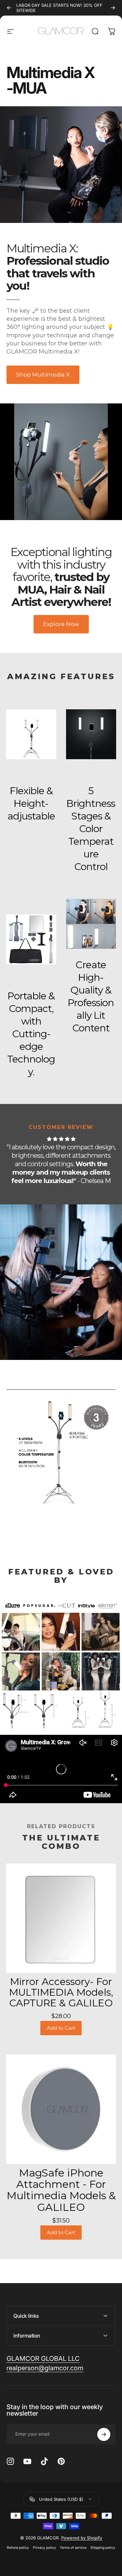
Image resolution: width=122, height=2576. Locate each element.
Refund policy (18, 2548)
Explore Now (61, 624)
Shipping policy (103, 2548)
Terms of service (73, 2548)
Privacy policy (44, 2548)
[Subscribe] (104, 2434)
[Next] (113, 8)
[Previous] (9, 8)
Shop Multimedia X (43, 375)
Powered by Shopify (82, 2538)
